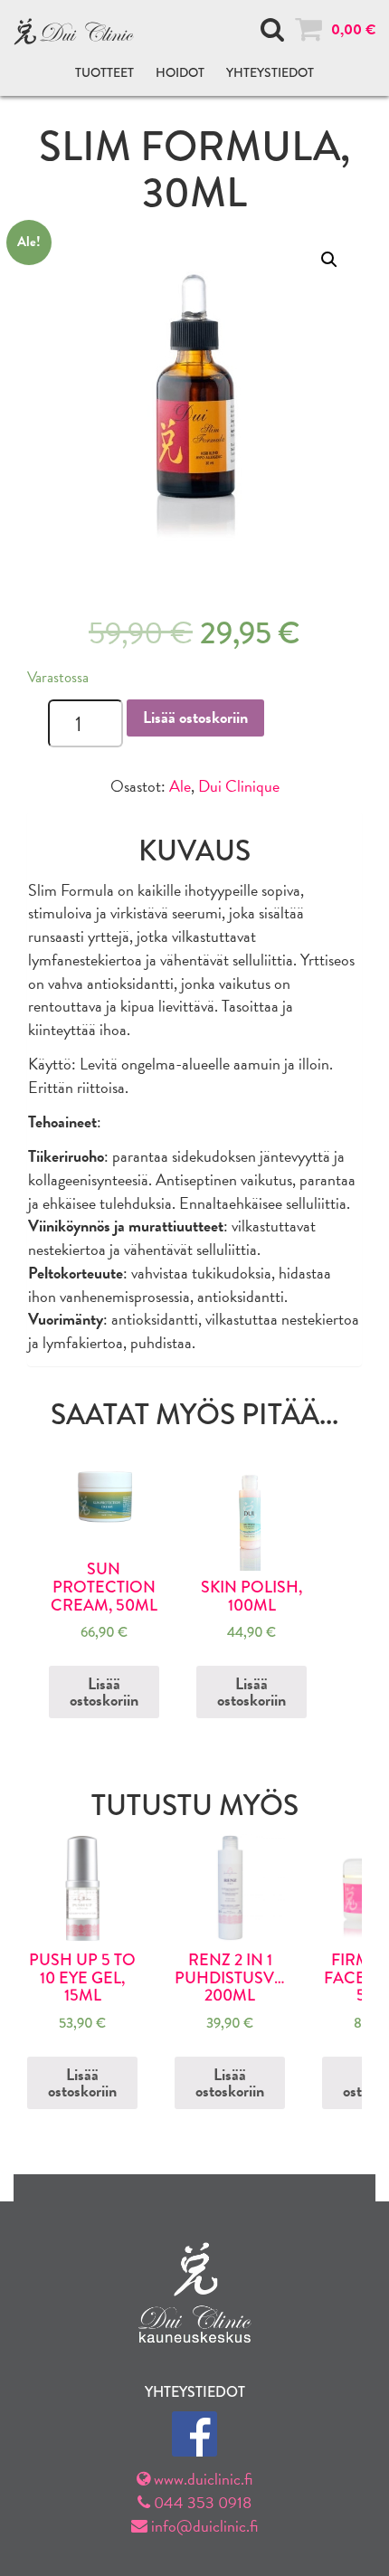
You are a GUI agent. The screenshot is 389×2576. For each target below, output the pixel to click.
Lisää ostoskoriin (195, 717)
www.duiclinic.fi (201, 2479)
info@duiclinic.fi (203, 2526)
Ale (180, 786)
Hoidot (180, 72)
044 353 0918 (201, 2502)
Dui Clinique (239, 786)
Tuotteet (104, 72)
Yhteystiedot (270, 72)
